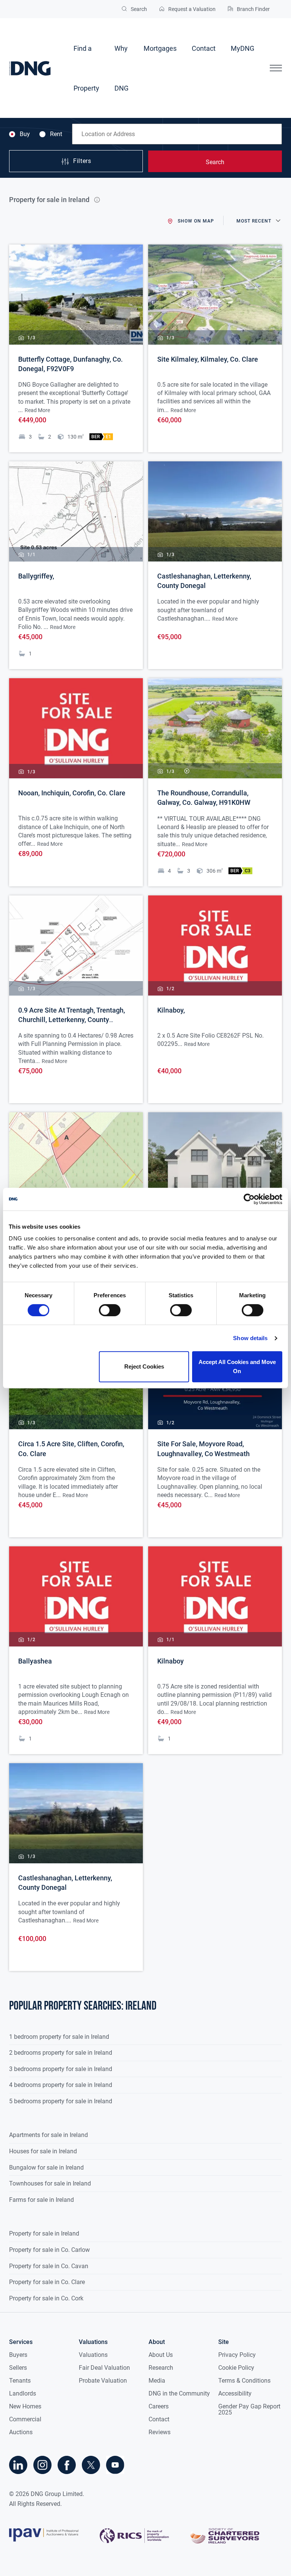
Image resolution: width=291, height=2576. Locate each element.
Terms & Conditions (244, 2381)
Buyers (18, 2355)
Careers (159, 2406)
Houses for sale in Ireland (43, 2151)
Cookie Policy (236, 2368)
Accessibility (235, 2393)
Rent (56, 134)
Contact (204, 48)
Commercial (25, 2419)
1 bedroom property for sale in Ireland (59, 2037)
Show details (250, 1338)
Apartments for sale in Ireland (48, 2135)
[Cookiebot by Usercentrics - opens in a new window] (249, 1199)
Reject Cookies (144, 1366)
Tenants (20, 2381)
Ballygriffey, (36, 576)
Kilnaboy (171, 1661)
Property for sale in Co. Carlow (49, 2250)
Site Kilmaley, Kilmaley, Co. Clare (208, 359)
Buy (25, 134)
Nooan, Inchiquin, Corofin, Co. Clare (72, 793)
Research (161, 2368)
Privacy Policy (237, 2355)
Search (215, 162)
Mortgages (160, 48)
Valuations (93, 2355)
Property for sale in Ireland (44, 2233)
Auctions (21, 2432)
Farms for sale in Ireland (41, 2200)
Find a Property (86, 68)
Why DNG (121, 68)
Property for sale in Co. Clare (47, 2282)
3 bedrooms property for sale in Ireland (61, 2069)
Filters (82, 161)
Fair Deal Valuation (104, 2368)
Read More (37, 410)
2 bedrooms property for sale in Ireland (61, 2053)
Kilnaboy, (171, 1010)
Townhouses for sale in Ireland (50, 2183)
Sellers (18, 2368)
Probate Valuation (103, 2381)
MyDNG (242, 48)
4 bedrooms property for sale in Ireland (61, 2085)
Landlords (23, 2393)
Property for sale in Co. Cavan (49, 2266)
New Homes (25, 2406)
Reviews (160, 2432)
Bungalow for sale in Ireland (46, 2168)
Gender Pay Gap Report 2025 (249, 2409)
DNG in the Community (179, 2393)
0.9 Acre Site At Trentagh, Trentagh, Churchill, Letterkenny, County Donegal (72, 1020)
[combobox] (177, 134)
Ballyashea (35, 1661)
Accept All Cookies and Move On (237, 1366)
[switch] (110, 1310)
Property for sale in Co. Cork (46, 2298)
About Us (161, 2355)
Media (157, 2381)
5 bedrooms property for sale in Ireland (61, 2101)
